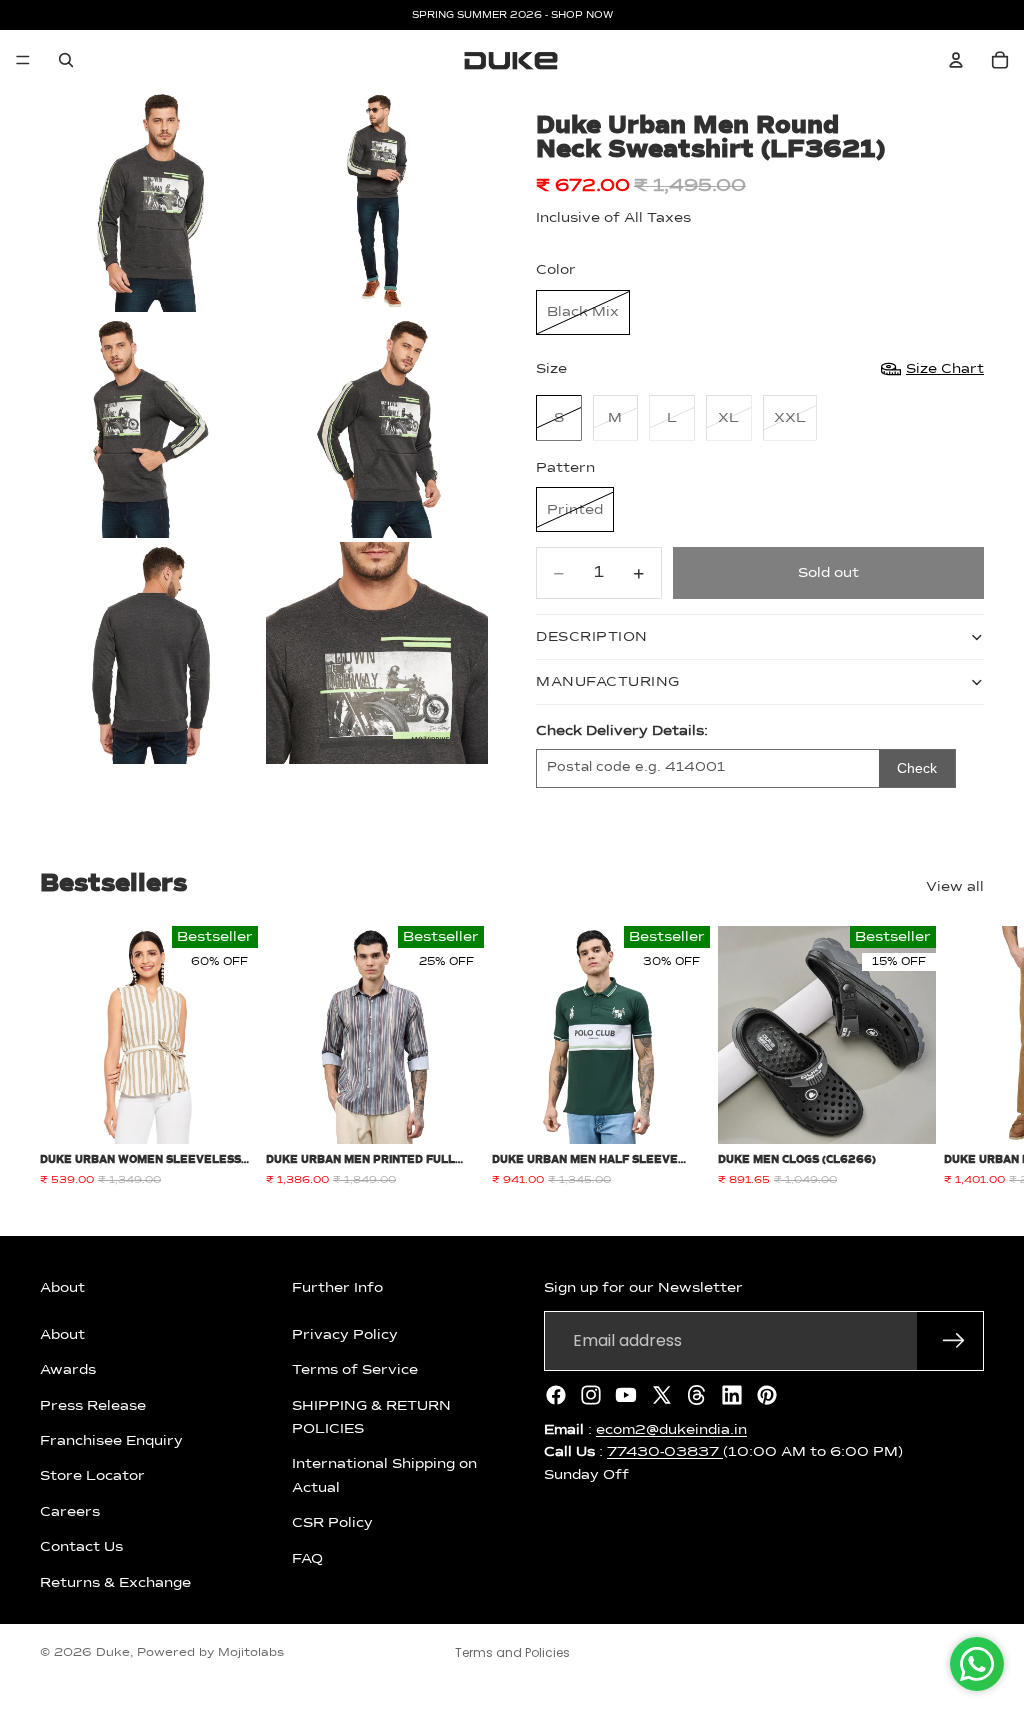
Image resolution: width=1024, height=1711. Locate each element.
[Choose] (227, 1113)
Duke (113, 1653)
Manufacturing (608, 682)
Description (592, 637)
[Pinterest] (767, 1395)
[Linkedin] (732, 1395)
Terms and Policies (512, 1652)
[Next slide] (962, 1057)
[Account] (956, 60)
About (62, 1335)
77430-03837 (665, 1452)
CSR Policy (332, 1523)
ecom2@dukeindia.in (671, 1430)
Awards (68, 1370)
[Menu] (23, 60)
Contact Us (81, 1547)
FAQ (307, 1558)
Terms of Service (355, 1370)
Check (917, 768)
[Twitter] (662, 1395)
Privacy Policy (345, 1335)
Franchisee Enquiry (111, 1441)
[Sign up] (954, 1341)
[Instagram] (591, 1395)
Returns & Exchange (115, 1582)
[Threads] (697, 1395)
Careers (70, 1512)
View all (955, 887)
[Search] (66, 60)
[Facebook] (556, 1395)
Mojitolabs (251, 1653)
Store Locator (92, 1476)
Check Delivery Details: (622, 731)
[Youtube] (626, 1395)
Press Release (93, 1405)
